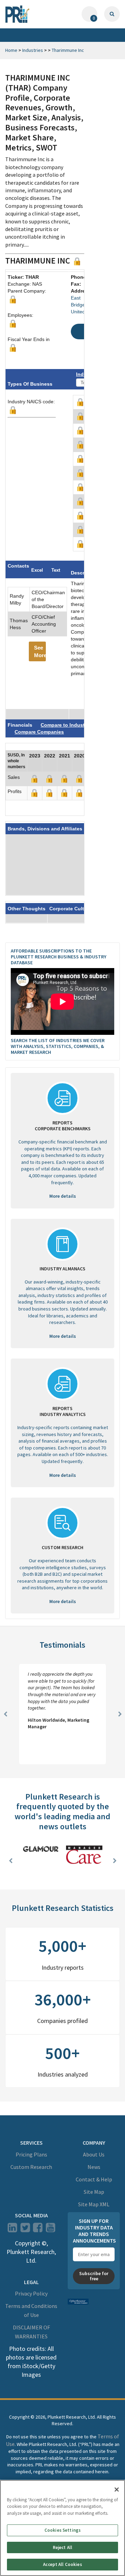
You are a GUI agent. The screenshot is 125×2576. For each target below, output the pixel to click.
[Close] (117, 2490)
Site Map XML (94, 2204)
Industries (33, 50)
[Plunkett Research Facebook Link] (38, 2229)
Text (56, 570)
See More (40, 651)
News (94, 2167)
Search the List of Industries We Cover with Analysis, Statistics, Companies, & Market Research (58, 1046)
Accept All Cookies (62, 2564)
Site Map (94, 2192)
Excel (37, 570)
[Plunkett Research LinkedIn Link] (12, 2229)
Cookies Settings (62, 2530)
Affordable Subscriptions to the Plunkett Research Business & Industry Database (59, 957)
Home (11, 50)
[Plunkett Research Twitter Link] (26, 2229)
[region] (62, 2528)
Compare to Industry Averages (76, 725)
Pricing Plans (31, 2154)
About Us (94, 2154)
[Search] (112, 14)
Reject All (62, 2547)
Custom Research (31, 2167)
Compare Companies (39, 732)
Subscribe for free (94, 2276)
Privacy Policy (31, 2293)
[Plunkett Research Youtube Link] (51, 2229)
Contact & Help (94, 2179)
